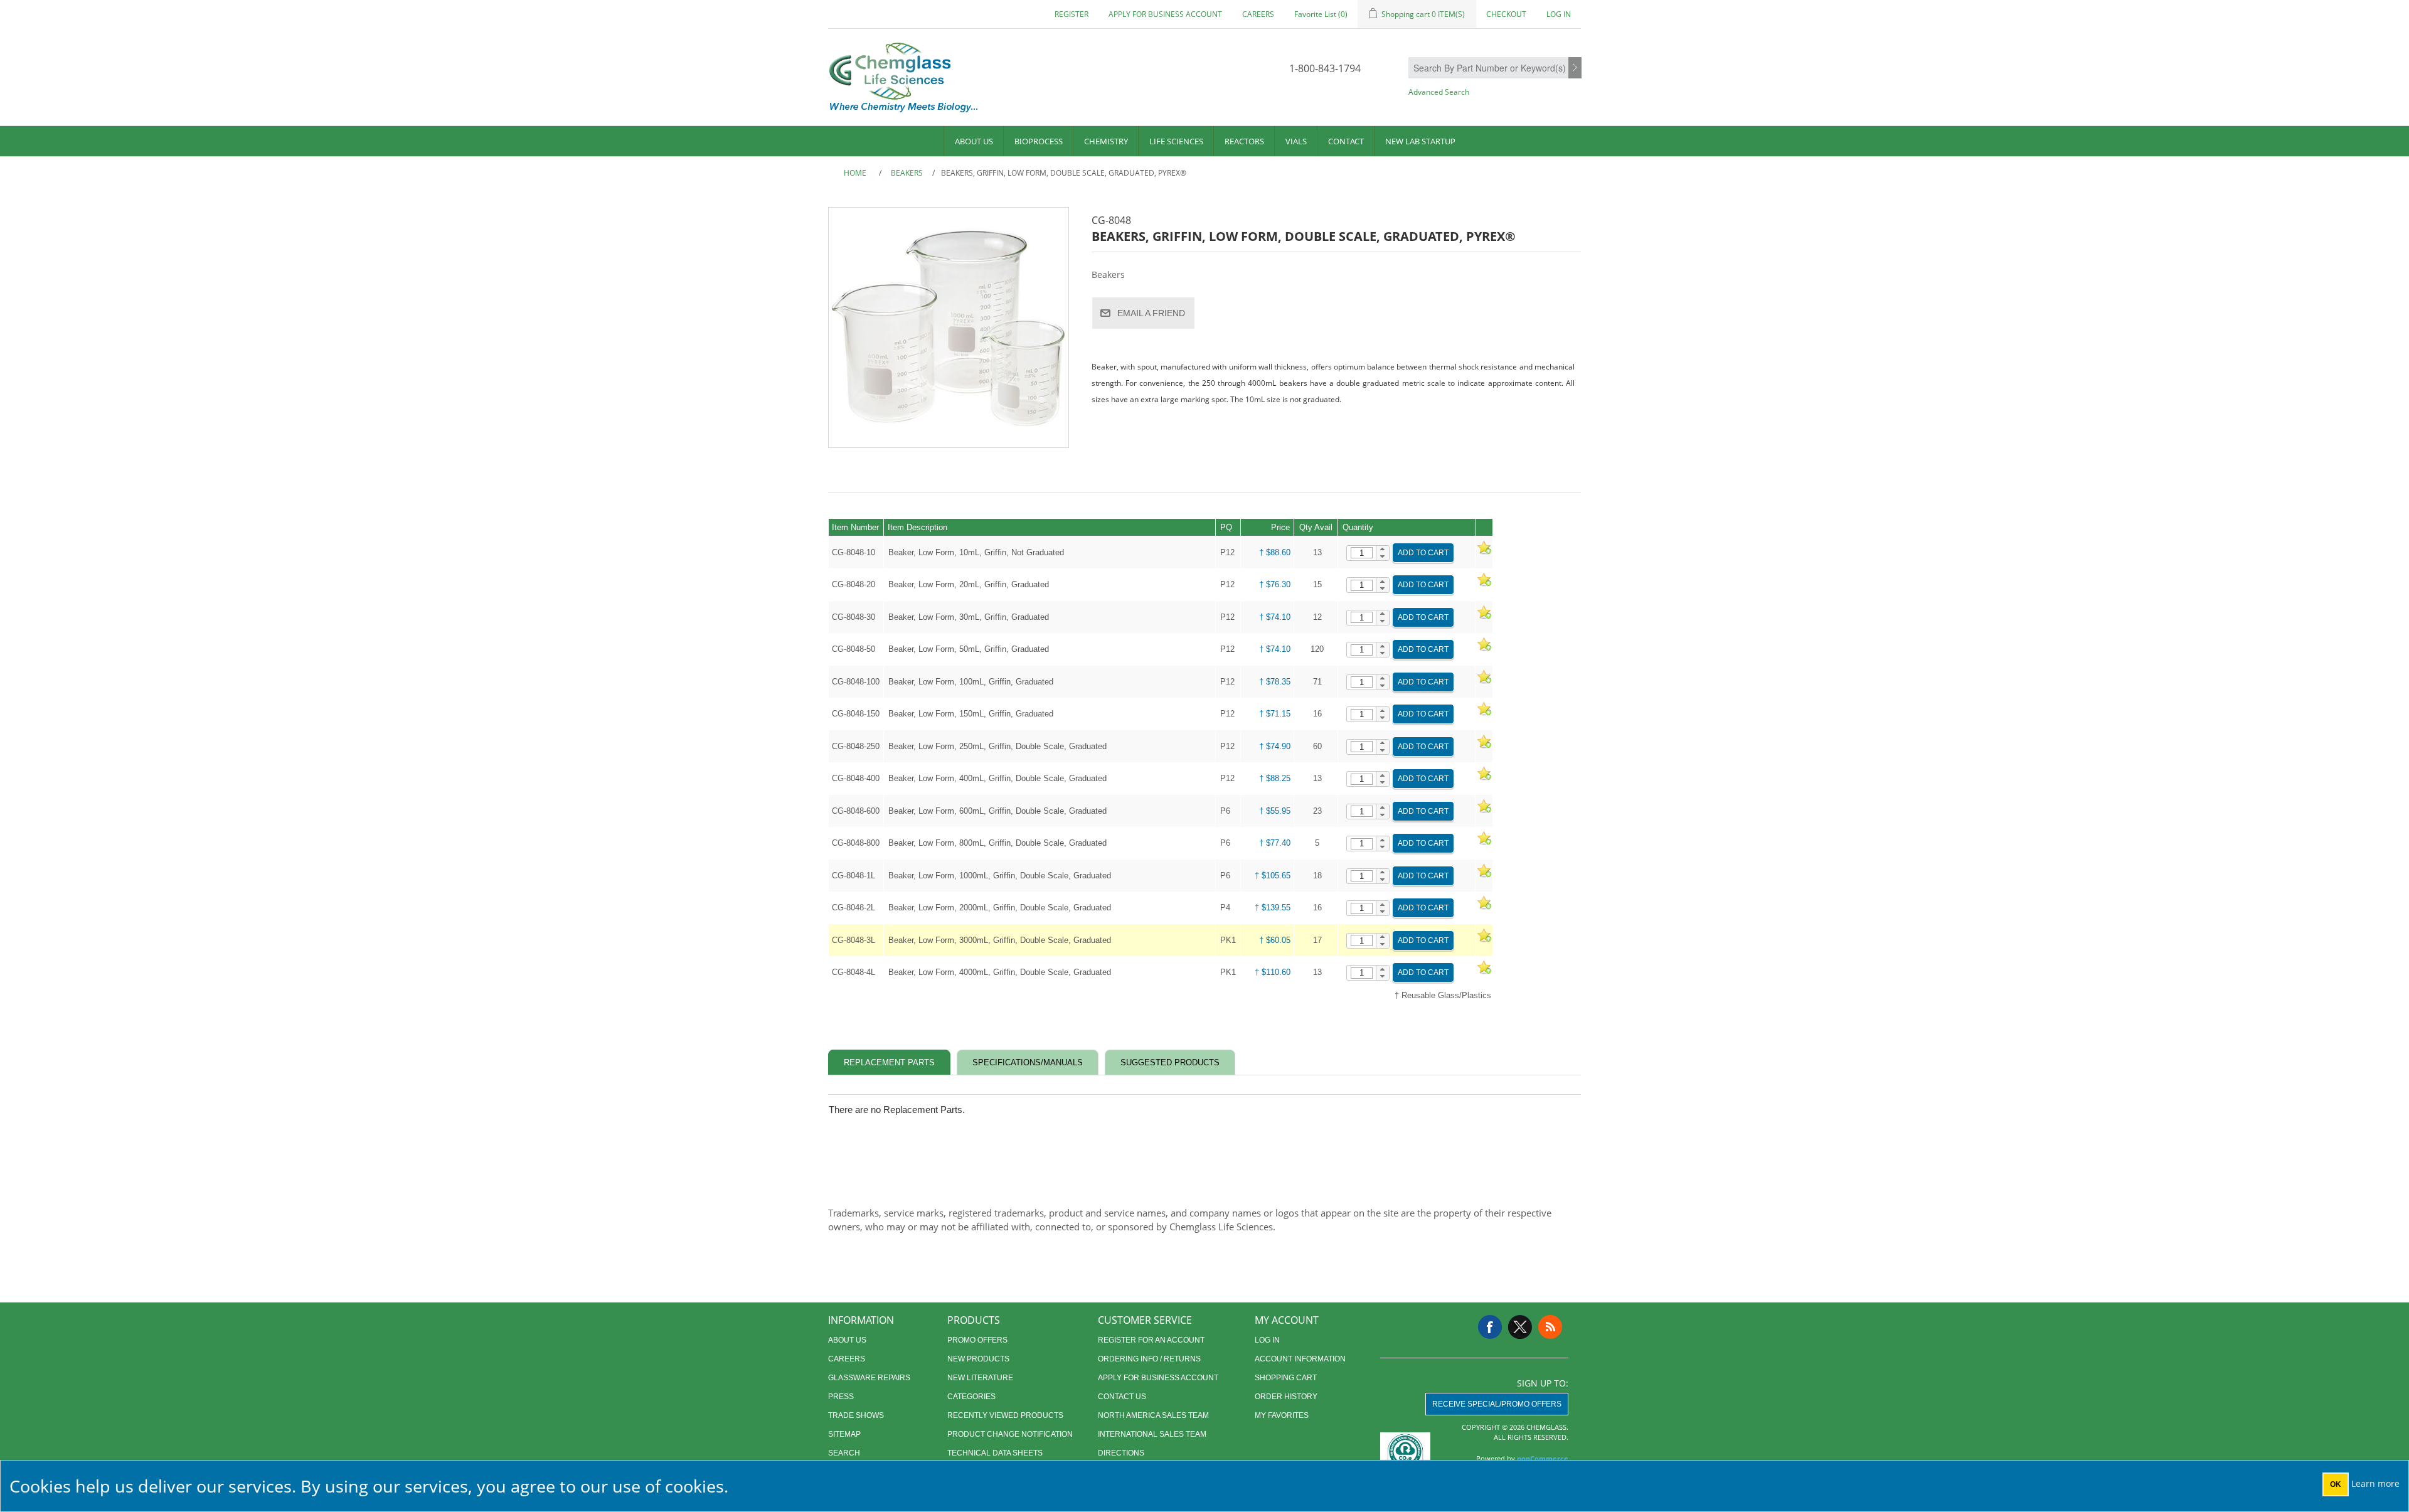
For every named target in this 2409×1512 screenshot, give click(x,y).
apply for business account (1165, 14)
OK (2336, 1484)
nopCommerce (1543, 1458)
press (841, 1397)
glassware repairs (869, 1378)
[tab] (889, 1062)
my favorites (1282, 1415)
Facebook (1490, 1327)
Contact (1346, 141)
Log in (1559, 14)
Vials (1296, 141)
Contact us (1122, 1397)
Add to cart (1423, 553)
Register (1072, 14)
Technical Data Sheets (995, 1453)
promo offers (977, 1340)
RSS (1550, 1327)
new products (978, 1359)
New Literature (980, 1378)
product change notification (1010, 1434)
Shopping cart (1286, 1378)
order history (1286, 1397)
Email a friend (1151, 313)
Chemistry (1106, 141)
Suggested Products (1170, 1062)
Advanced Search (1439, 92)
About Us (974, 141)
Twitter (1520, 1327)
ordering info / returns (1149, 1359)
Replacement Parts (889, 1062)
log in (1267, 1340)
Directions (1121, 1453)
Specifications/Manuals (1028, 1062)
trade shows (856, 1415)
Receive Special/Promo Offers (1497, 1404)
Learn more (2375, 1483)
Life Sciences (1176, 141)
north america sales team (1153, 1415)
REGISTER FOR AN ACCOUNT (1151, 1340)
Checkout (1506, 14)
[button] (1382, 550)
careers (1258, 14)
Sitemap (844, 1434)
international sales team (1152, 1434)
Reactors (1244, 141)
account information (1300, 1359)
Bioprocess (1039, 141)
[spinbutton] (1362, 553)
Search (1575, 68)
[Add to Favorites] (1484, 552)
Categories (971, 1397)
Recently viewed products (1005, 1415)
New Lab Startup (1420, 141)
